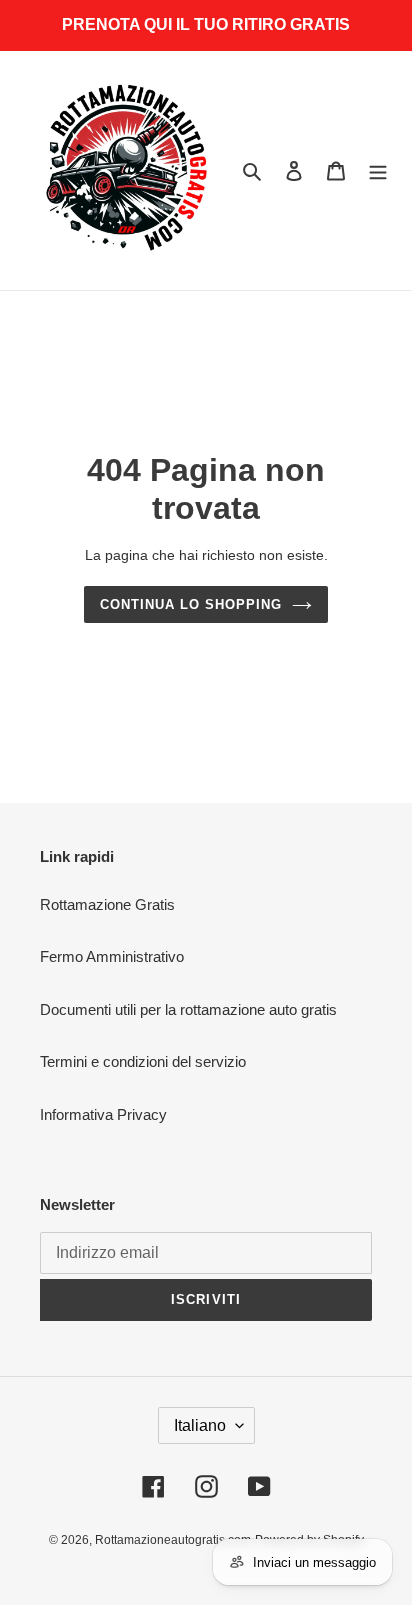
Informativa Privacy (103, 1114)
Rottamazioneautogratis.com (173, 1540)
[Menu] (378, 170)
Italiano (200, 1425)
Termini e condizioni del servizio (143, 1061)
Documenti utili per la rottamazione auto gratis (188, 1009)
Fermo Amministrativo (112, 956)
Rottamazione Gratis (107, 904)
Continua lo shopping (191, 604)
